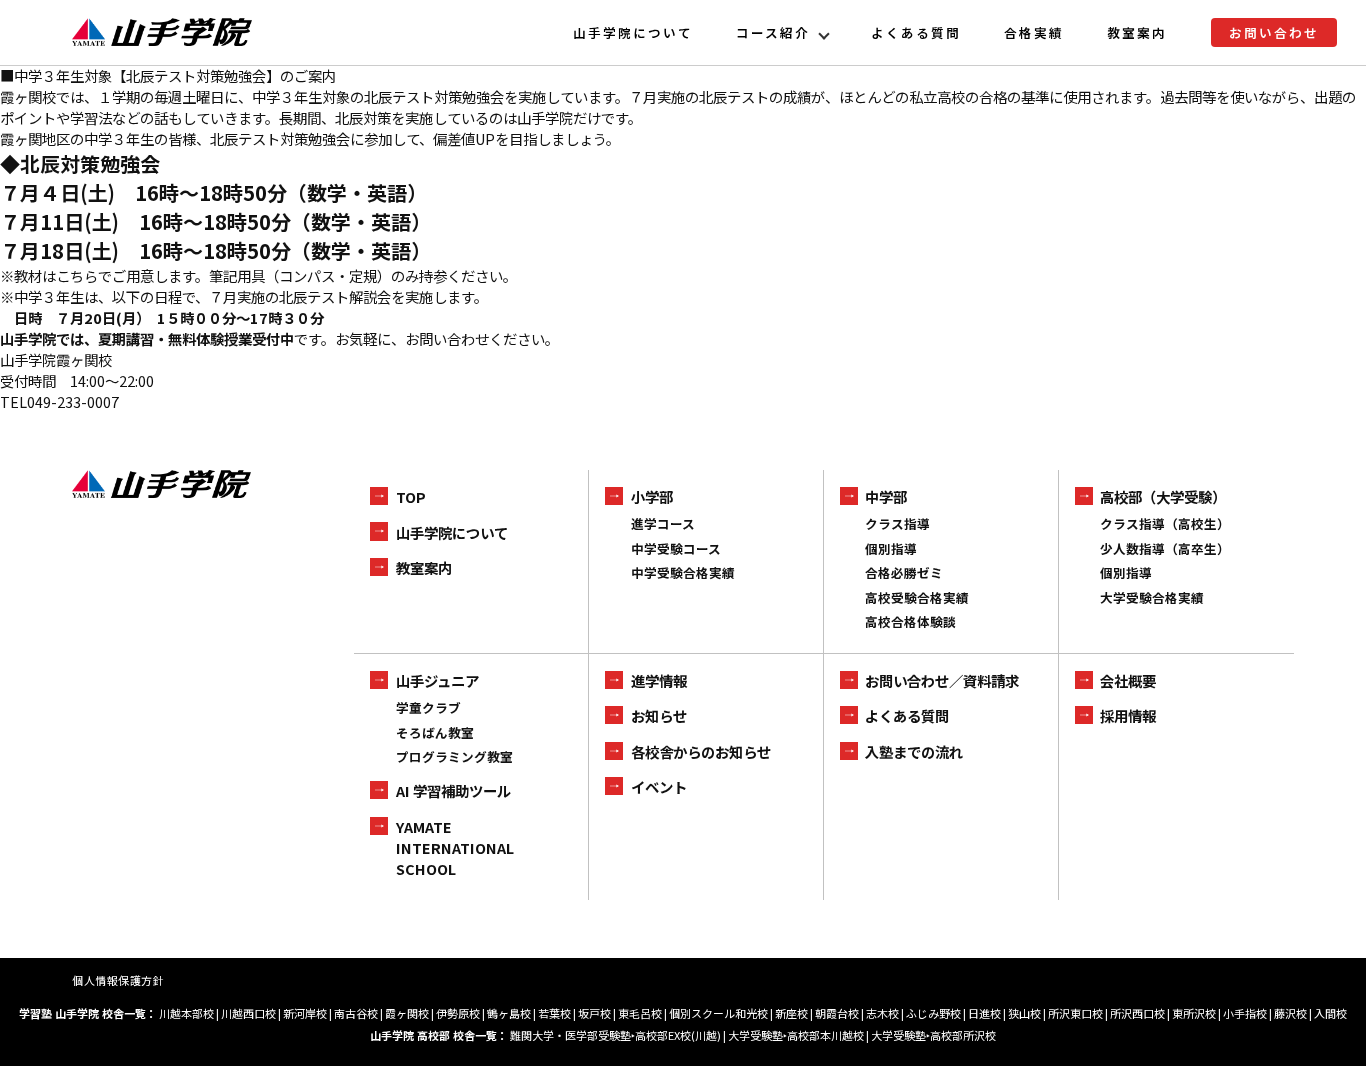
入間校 (1330, 1013)
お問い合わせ (1274, 32)
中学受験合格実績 (683, 572)
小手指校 (1245, 1013)
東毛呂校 (640, 1013)
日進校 (984, 1013)
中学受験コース (676, 548)
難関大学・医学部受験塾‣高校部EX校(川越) (615, 1035)
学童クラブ (428, 707)
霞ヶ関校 (407, 1013)
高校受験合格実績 (917, 597)
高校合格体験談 (910, 621)
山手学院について (633, 32)
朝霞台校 (837, 1013)
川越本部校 (186, 1013)
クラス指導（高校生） (1165, 523)
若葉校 (554, 1013)
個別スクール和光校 (718, 1013)
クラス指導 (897, 523)
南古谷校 (356, 1013)
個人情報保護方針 (118, 980)
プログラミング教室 (454, 756)
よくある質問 (916, 32)
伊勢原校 (458, 1013)
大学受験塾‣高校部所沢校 (933, 1035)
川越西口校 (248, 1013)
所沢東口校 (1075, 1013)
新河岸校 (305, 1013)
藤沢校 (1290, 1013)
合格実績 (1034, 32)
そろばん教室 (435, 732)
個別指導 (891, 548)
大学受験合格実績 (1152, 597)
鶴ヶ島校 (509, 1013)
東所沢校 (1194, 1013)
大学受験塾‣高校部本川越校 (796, 1035)
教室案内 (1137, 32)
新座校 (791, 1013)
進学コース (663, 523)
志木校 (882, 1013)
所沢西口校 (1137, 1013)
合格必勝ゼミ (904, 572)
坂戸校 (594, 1013)
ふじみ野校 (933, 1013)
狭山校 (1024, 1013)
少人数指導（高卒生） (1165, 548)
